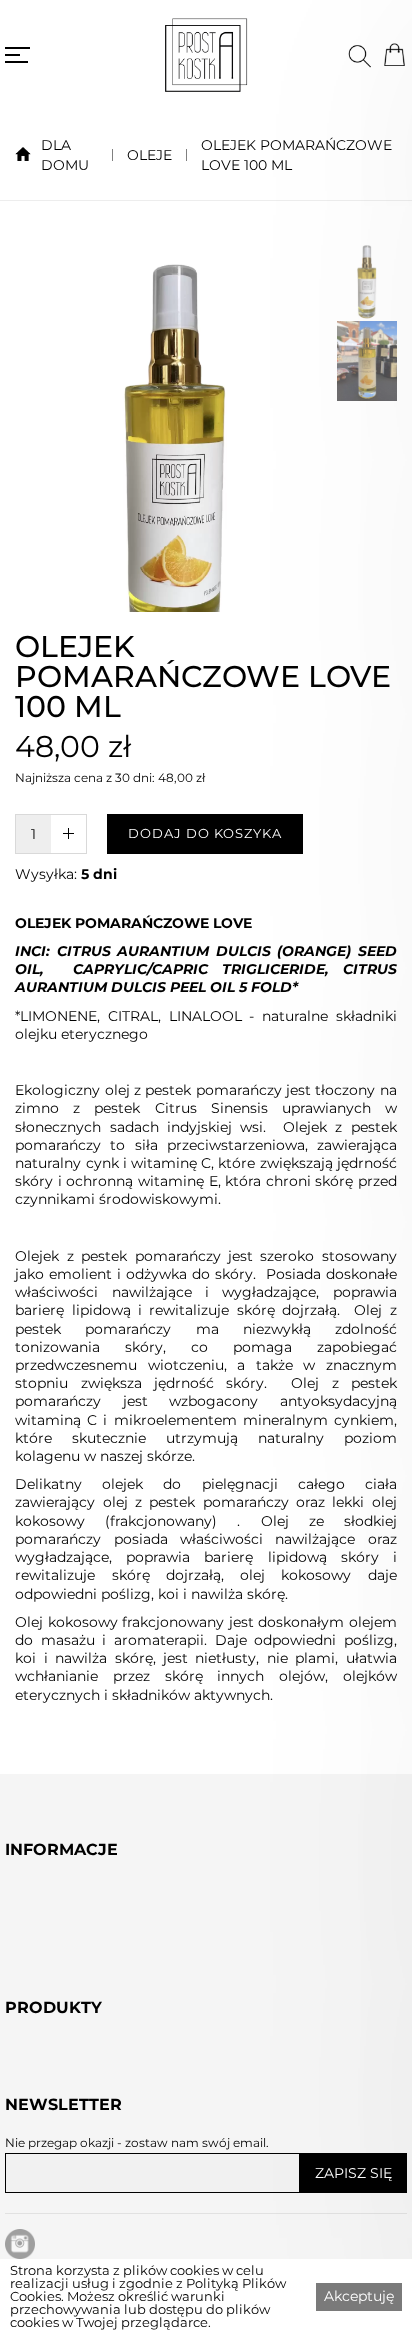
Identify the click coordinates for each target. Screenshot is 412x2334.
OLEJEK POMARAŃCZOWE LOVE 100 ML (296, 155)
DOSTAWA (46, 1986)
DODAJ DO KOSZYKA (205, 833)
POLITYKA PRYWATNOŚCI (107, 2032)
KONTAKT (42, 2055)
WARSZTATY (53, 2167)
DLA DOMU (65, 155)
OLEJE (149, 155)
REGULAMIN (55, 2009)
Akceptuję (359, 2296)
